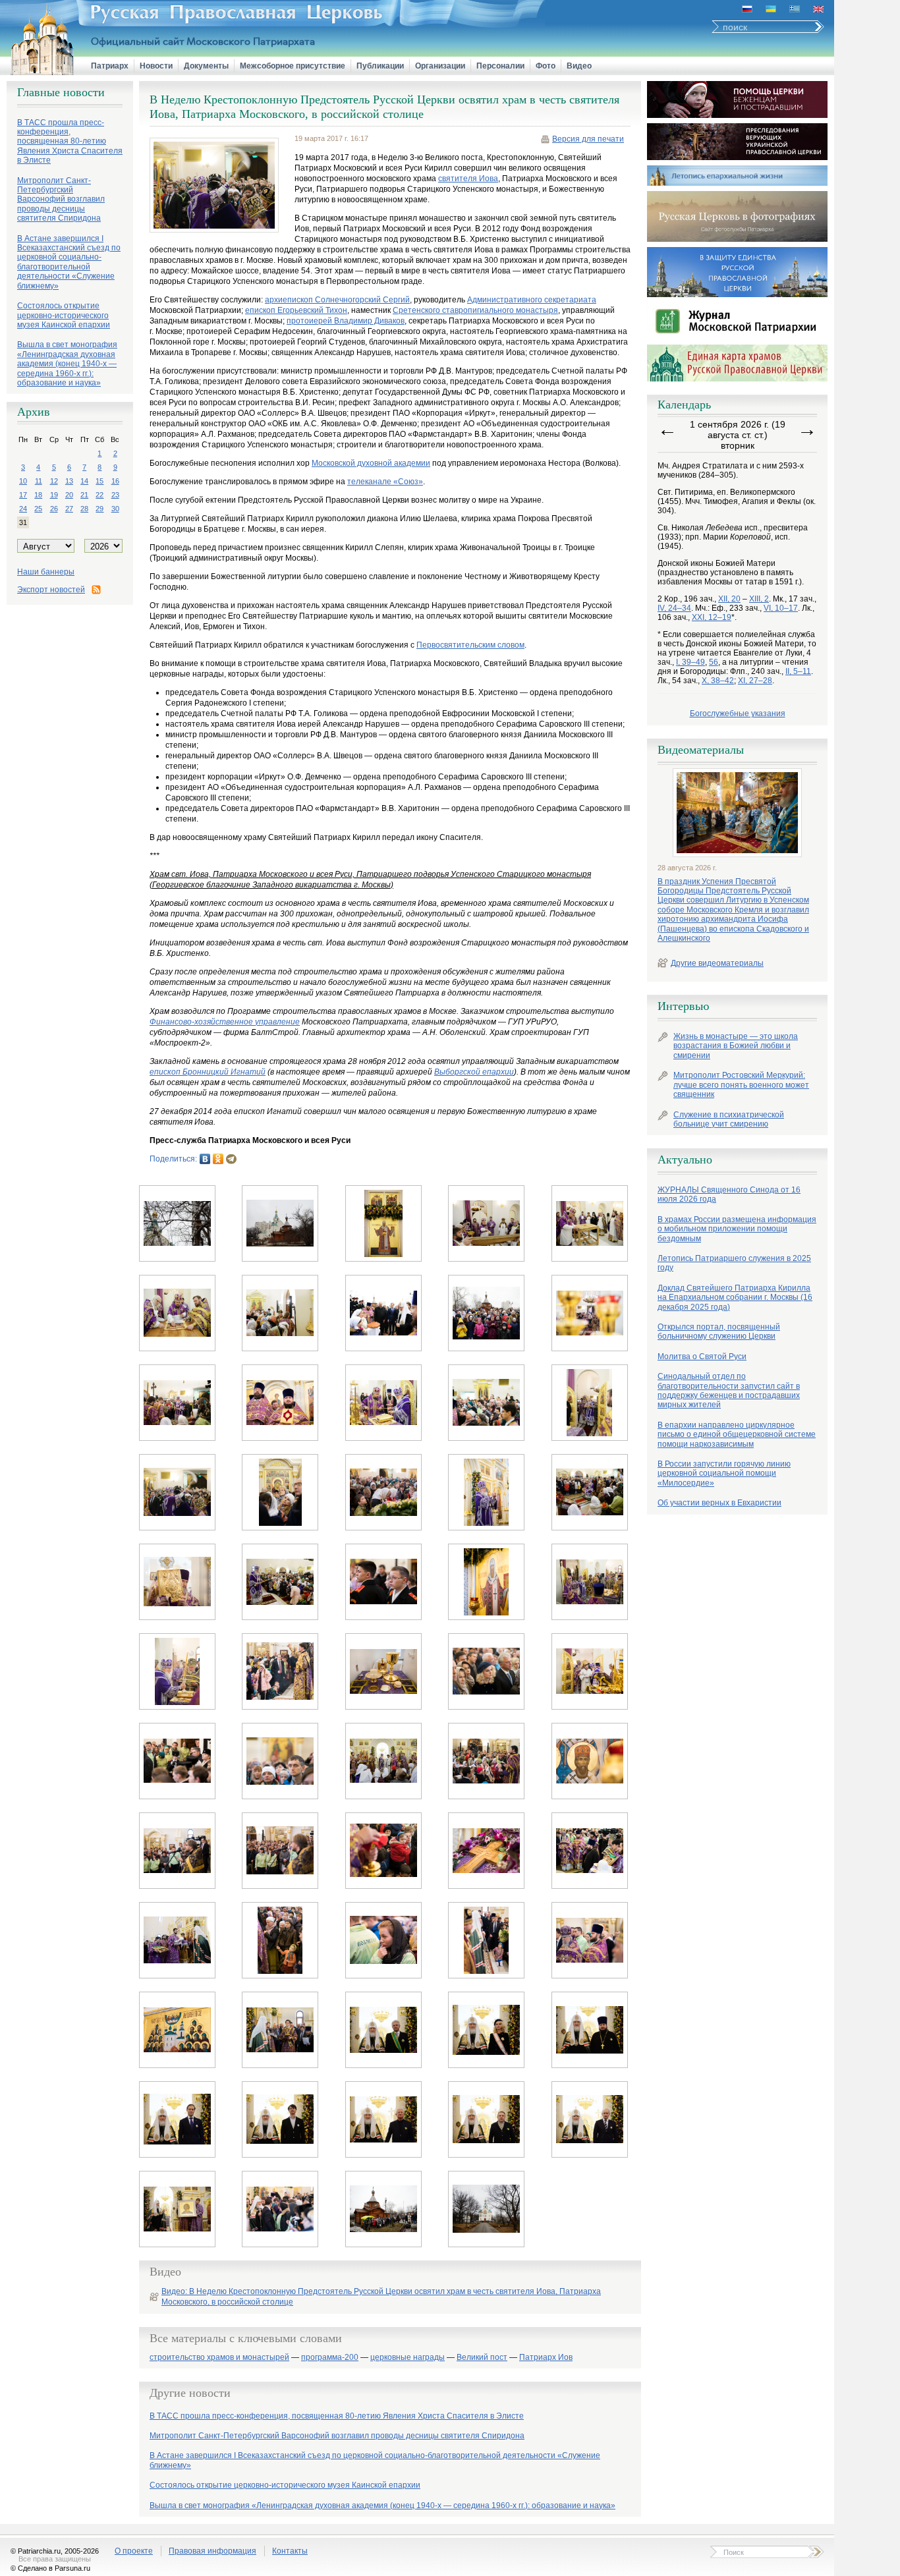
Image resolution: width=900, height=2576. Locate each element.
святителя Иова (468, 179)
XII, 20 (729, 599)
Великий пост (482, 2358)
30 (115, 509)
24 (23, 509)
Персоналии (500, 66)
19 (54, 495)
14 (84, 481)
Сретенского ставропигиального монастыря (475, 310)
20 (69, 495)
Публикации (380, 66)
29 (99, 509)
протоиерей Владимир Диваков (346, 321)
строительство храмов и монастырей (219, 2358)
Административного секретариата (532, 300)
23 (115, 495)
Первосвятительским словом (470, 645)
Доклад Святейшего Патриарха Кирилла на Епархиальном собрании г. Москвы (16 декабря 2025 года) (735, 1298)
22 (99, 495)
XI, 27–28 (755, 681)
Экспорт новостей (51, 590)
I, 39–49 (690, 662)
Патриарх (110, 66)
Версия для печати (588, 139)
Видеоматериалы (701, 750)
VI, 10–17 (781, 608)
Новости (156, 66)
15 (99, 481)
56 (714, 662)
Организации (440, 66)
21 (84, 495)
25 (38, 509)
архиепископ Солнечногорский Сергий (337, 300)
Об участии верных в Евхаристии (719, 1503)
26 (54, 509)
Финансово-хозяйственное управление (225, 1022)
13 (69, 481)
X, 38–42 (718, 681)
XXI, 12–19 (712, 617)
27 (69, 509)
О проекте (134, 2551)
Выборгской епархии (474, 1072)
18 (38, 495)
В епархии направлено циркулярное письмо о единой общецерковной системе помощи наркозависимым (737, 1435)
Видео (579, 66)
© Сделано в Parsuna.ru (50, 2568)
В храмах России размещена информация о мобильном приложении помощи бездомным (737, 1229)
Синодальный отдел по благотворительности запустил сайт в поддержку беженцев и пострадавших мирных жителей (729, 1390)
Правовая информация (212, 2551)
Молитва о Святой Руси (702, 1357)
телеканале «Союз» (385, 482)
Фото (546, 66)
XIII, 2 (759, 599)
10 (23, 481)
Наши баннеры (46, 572)
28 (84, 509)
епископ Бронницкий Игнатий (208, 1072)
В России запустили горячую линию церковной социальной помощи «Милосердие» (724, 1473)
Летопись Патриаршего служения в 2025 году (734, 1263)
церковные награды (408, 2358)
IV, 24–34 (674, 608)
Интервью (683, 1006)
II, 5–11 (798, 671)
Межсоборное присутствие (293, 66)
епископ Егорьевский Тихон (296, 310)
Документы (206, 66)
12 (54, 481)
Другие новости (190, 2393)
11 (39, 481)
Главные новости (61, 92)
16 (115, 481)
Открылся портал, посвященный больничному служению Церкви (719, 1331)
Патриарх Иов (546, 2358)
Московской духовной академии (371, 463)
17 (23, 495)
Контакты (290, 2551)
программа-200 (330, 2358)
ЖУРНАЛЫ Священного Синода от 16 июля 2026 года (729, 1194)
